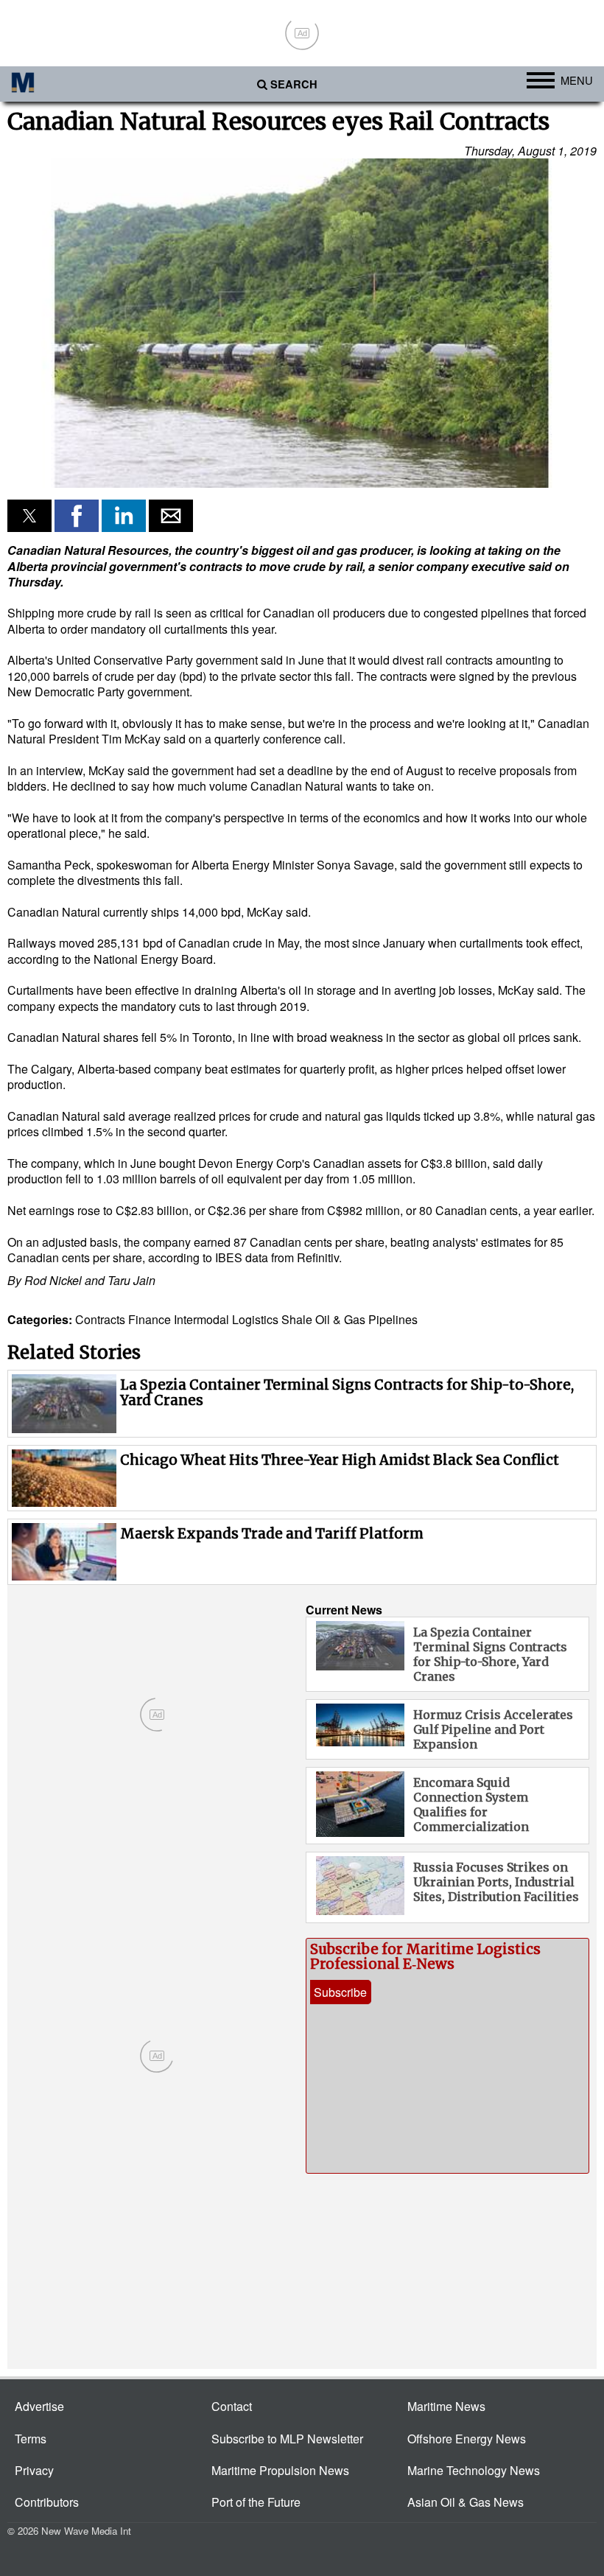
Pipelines (393, 1319)
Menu (577, 80)
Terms (31, 2439)
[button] (302, 323)
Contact (232, 2406)
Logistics (255, 1319)
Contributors (47, 2502)
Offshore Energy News (467, 2439)
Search (294, 84)
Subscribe (340, 1992)
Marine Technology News (474, 2470)
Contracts (100, 1319)
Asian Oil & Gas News (466, 2502)
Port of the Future (256, 2502)
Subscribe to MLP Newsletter (287, 2439)
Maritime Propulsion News (280, 2470)
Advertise (39, 2406)
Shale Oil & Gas (323, 1319)
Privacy (34, 2470)
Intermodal (201, 1319)
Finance (150, 1319)
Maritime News (446, 2406)
